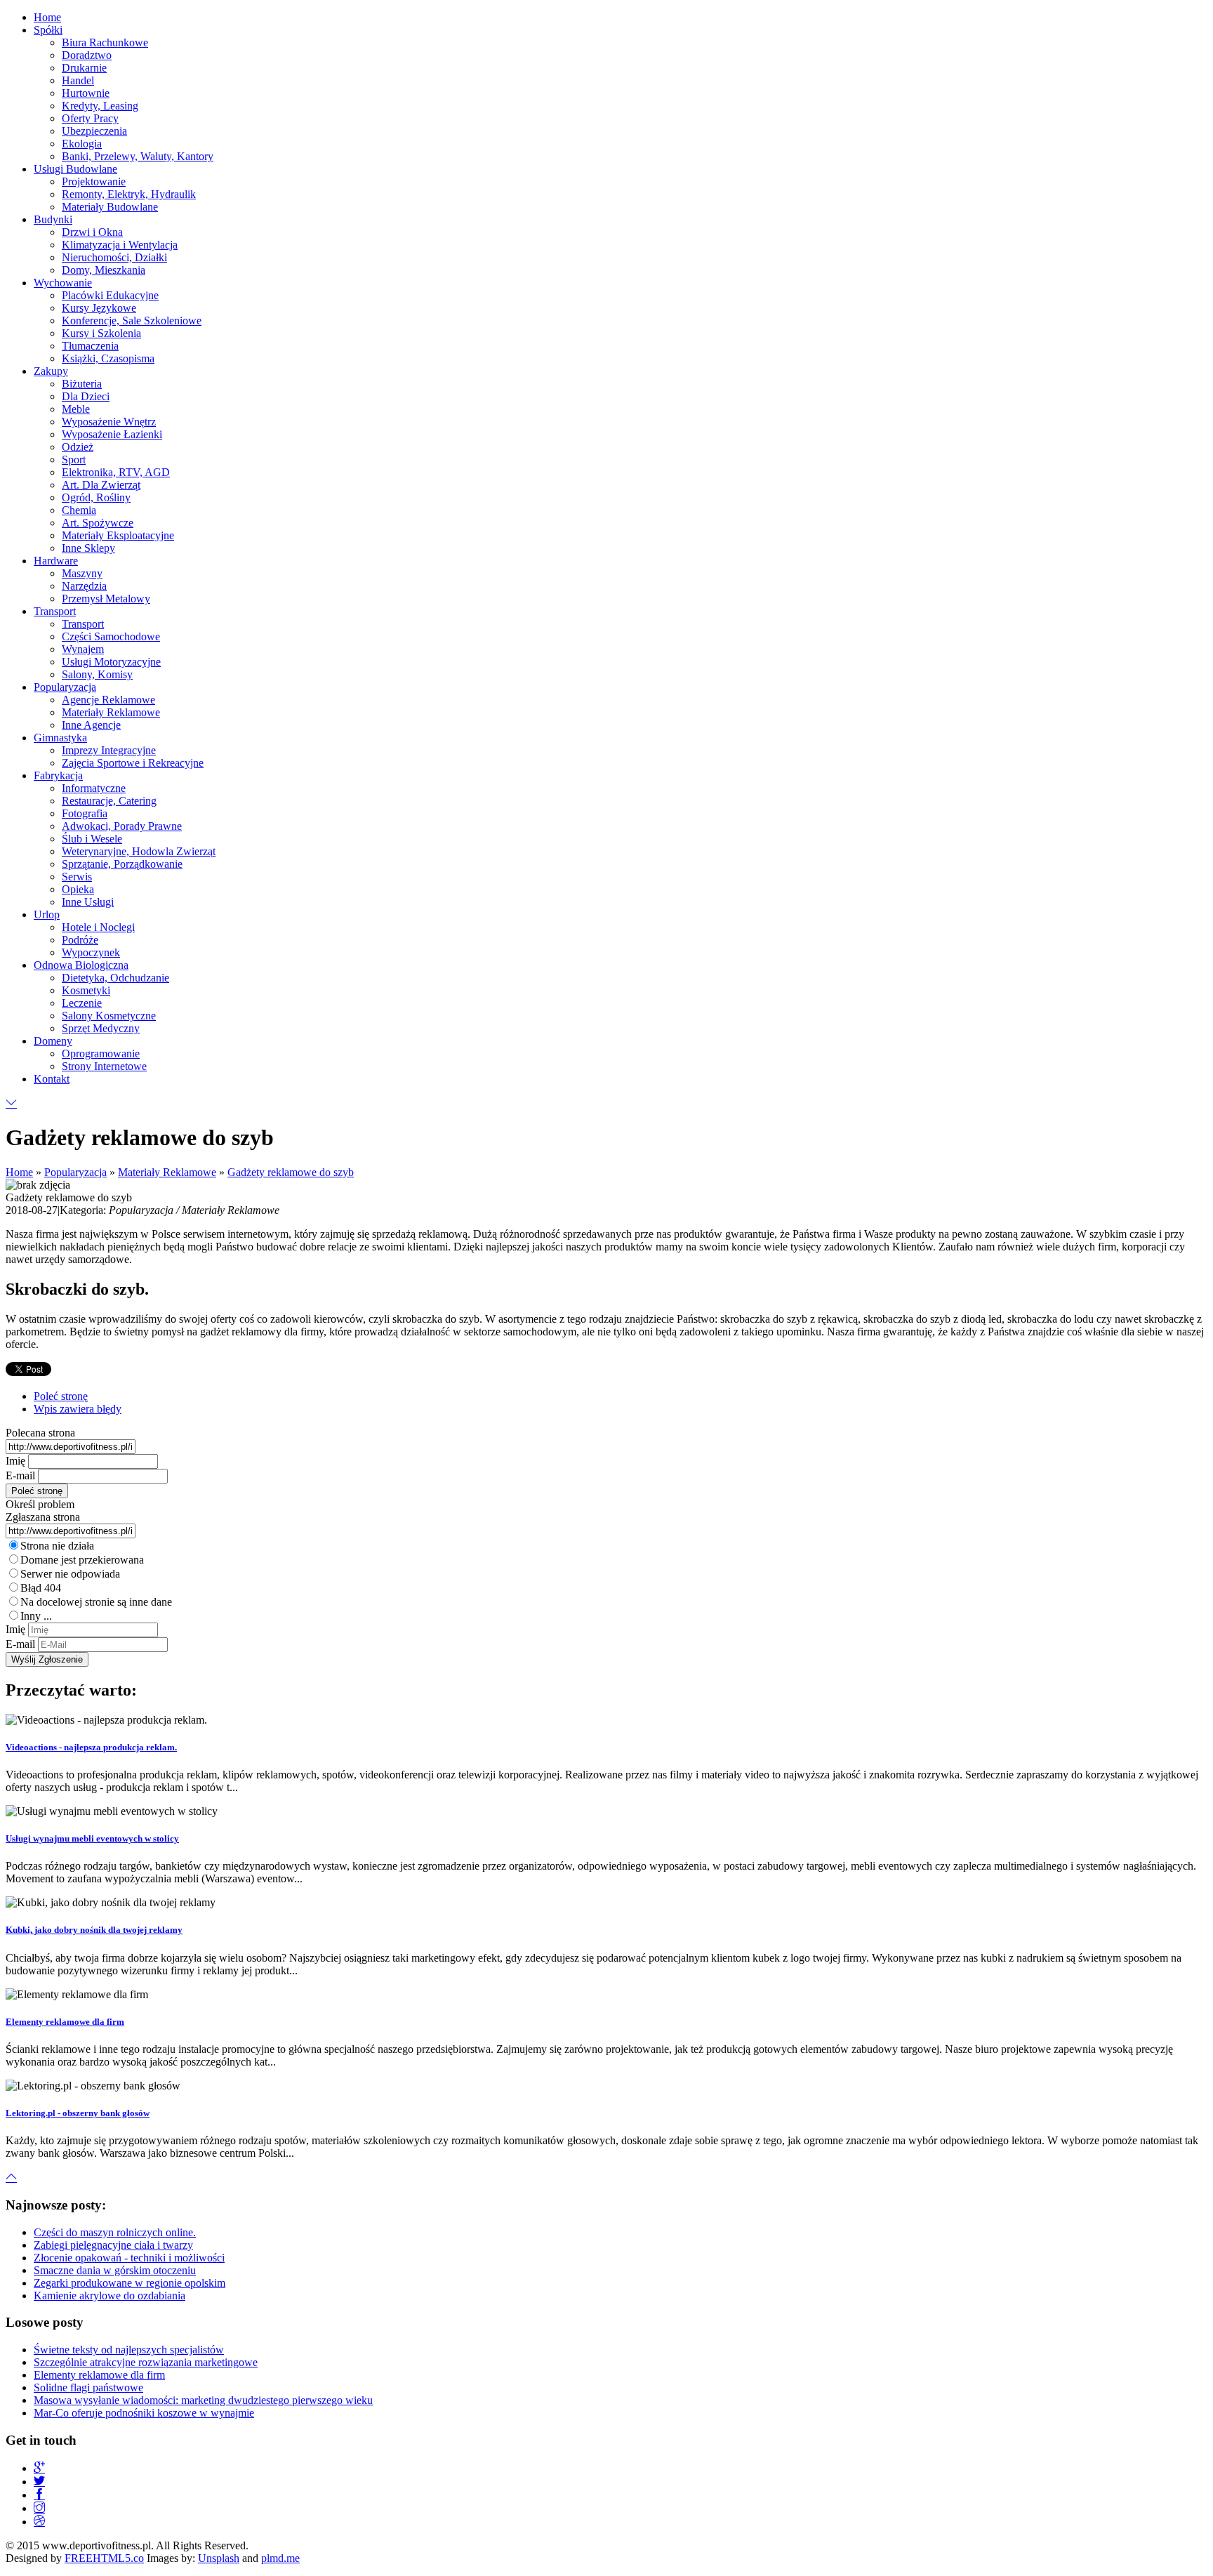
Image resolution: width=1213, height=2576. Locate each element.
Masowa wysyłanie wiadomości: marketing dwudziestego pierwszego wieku (203, 2400)
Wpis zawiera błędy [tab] (78, 1409)
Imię (15, 1461)
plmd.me (280, 2558)
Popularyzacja (75, 1172)
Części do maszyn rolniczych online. (115, 2232)
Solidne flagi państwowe (88, 2387)
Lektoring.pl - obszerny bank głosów (78, 2113)
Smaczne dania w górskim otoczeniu (115, 2270)
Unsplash (219, 2558)
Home (19, 1172)
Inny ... (36, 1616)
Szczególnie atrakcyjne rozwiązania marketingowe (146, 2362)
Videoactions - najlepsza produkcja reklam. (91, 1747)
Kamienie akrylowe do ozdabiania (110, 2296)
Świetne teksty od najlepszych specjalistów (129, 2350)
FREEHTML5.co (104, 2558)
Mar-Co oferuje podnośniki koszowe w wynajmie (144, 2413)
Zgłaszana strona (43, 1517)
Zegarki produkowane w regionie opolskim (130, 2283)
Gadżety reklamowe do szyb (291, 1172)
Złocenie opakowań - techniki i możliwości (129, 2258)
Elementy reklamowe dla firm (65, 2022)
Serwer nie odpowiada (70, 1574)
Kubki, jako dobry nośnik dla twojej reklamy (94, 1930)
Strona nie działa (57, 1546)
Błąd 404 (41, 1588)
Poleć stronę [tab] (61, 1396)
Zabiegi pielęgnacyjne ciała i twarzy (113, 2245)
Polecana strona (40, 1433)
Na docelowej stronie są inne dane (96, 1602)
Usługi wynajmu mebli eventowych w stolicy (92, 1838)
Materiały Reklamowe (167, 1172)
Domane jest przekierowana (82, 1560)
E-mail (20, 1475)
